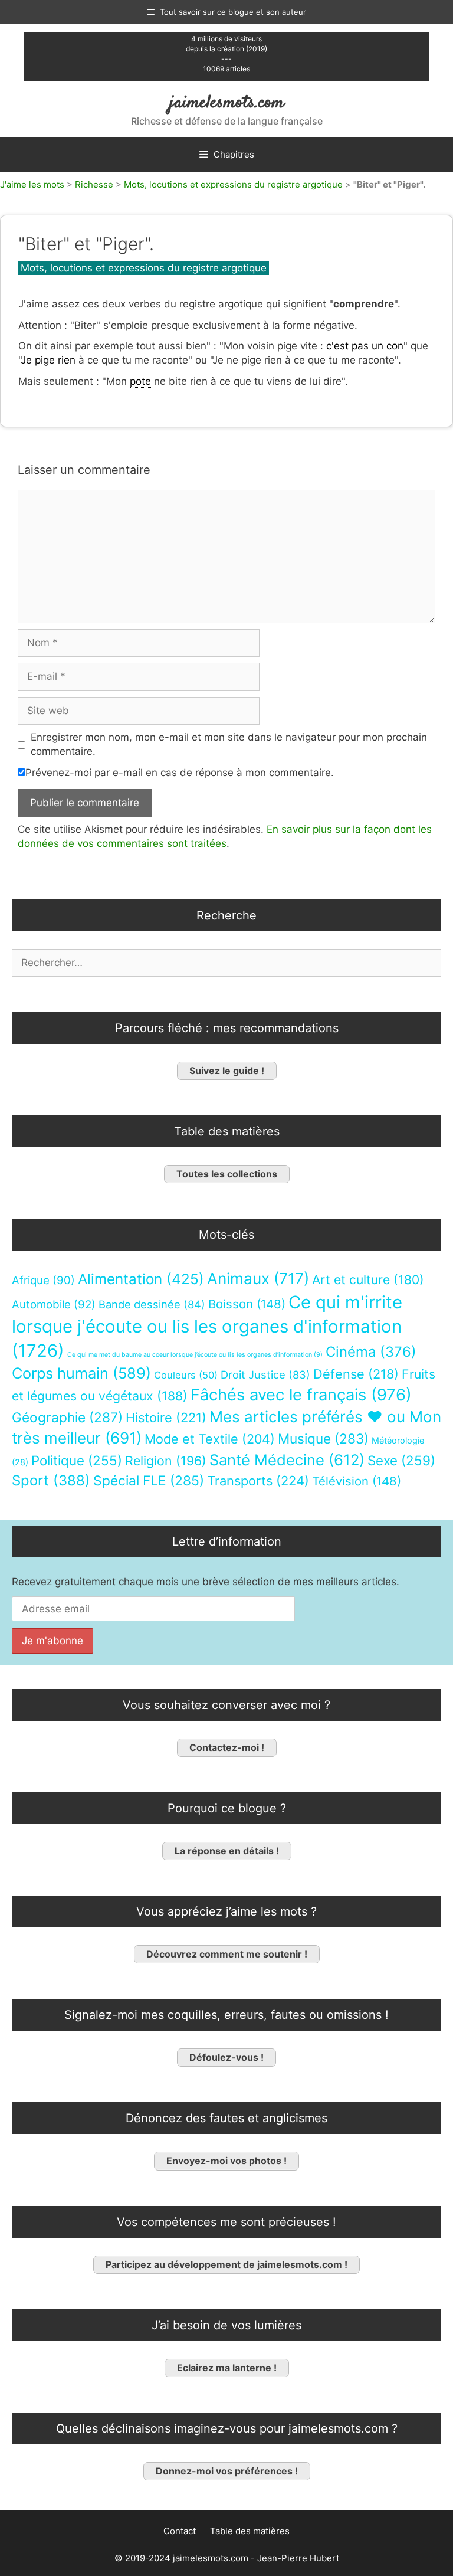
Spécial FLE (149, 1481)
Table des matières (250, 2531)
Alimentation (141, 1279)
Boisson (247, 1304)
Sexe (401, 1460)
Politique (77, 1460)
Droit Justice (265, 1374)
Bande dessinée (152, 1304)
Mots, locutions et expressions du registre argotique (233, 184)
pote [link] (140, 381)
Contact (180, 2531)
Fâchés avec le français (301, 1395)
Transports (258, 1481)
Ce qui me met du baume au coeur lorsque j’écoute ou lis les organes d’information (195, 1355)
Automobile (54, 1305)
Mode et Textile (210, 1439)
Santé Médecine (287, 1460)
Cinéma (371, 1352)
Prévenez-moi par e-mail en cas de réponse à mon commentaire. (180, 773)
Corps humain (81, 1373)
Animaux (258, 1279)
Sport (51, 1480)
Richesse (94, 184)
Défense (356, 1374)
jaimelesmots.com (227, 103)
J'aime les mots (32, 184)
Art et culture (368, 1280)
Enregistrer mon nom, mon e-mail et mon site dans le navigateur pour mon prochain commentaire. (229, 744)
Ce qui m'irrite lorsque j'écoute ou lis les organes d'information (207, 1326)
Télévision (357, 1481)
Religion (166, 1461)
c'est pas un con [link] (365, 346)
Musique (323, 1438)
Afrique (43, 1280)
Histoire (166, 1418)
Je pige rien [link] (48, 360)
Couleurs (186, 1375)
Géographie (67, 1418)
